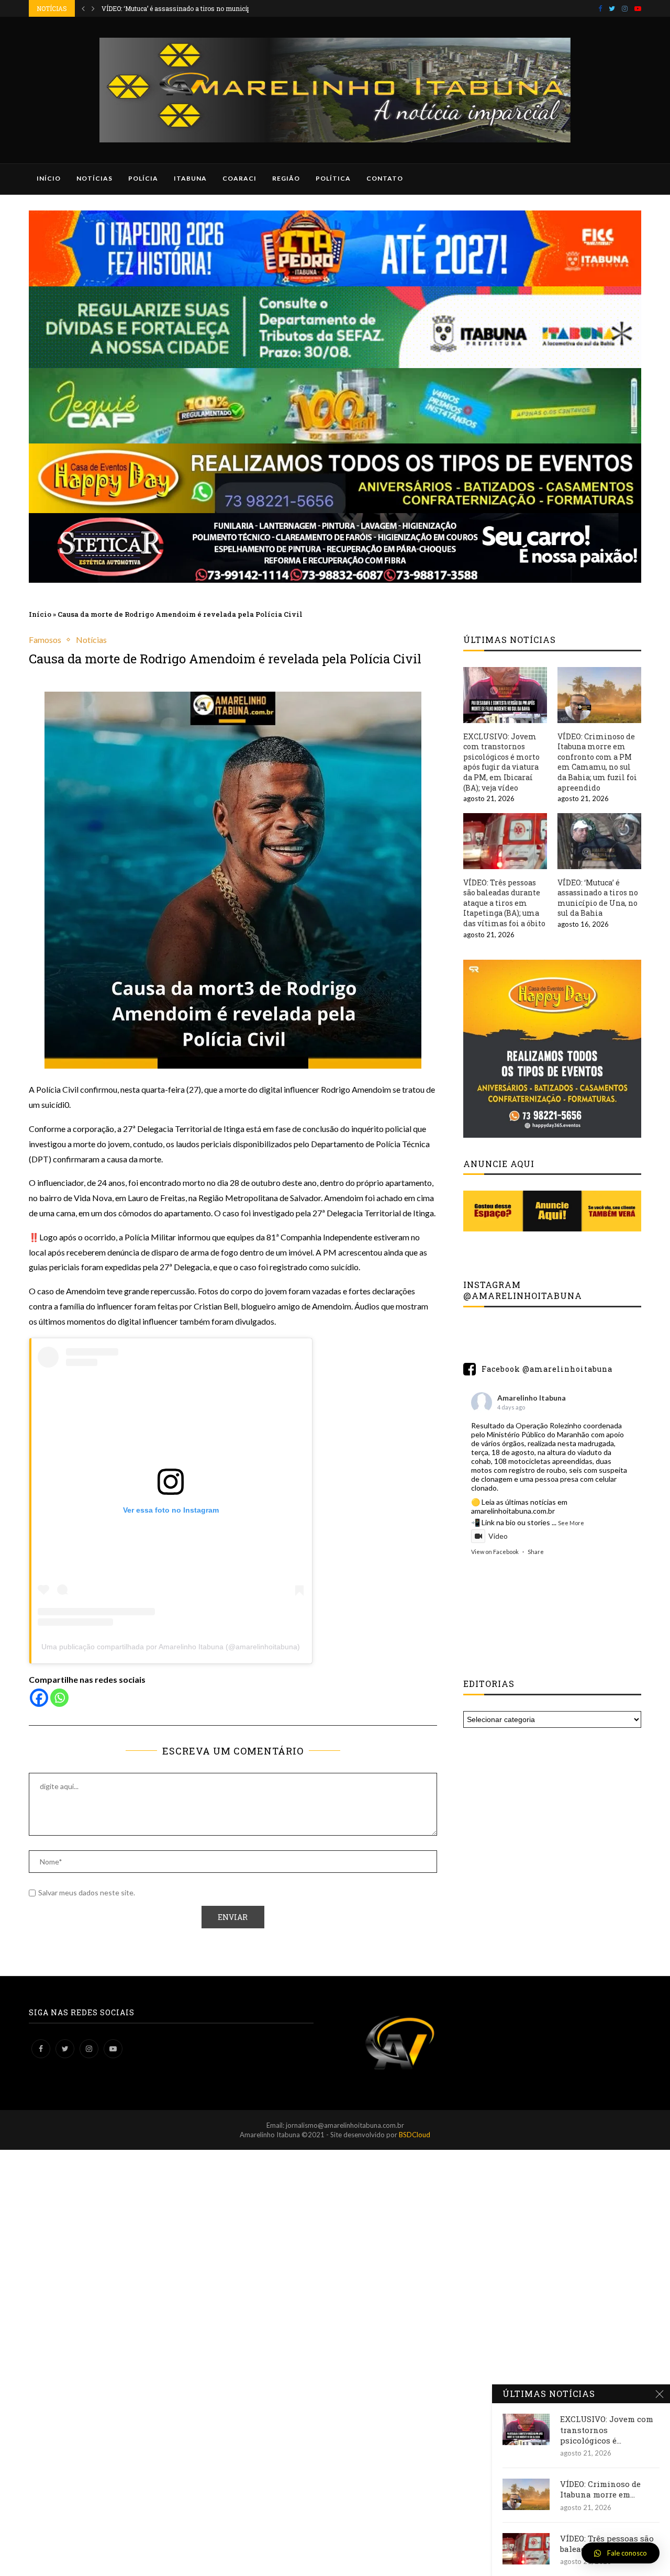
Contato (385, 178)
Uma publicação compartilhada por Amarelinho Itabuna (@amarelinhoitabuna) (171, 1647)
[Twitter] (612, 8)
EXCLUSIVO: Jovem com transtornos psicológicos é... (607, 2430)
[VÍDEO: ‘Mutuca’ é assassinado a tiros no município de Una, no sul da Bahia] (599, 841)
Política (333, 178)
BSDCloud (415, 2135)
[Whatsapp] (59, 1698)
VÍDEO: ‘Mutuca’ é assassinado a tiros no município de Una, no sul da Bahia (598, 898)
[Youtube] (638, 8)
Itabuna (190, 178)
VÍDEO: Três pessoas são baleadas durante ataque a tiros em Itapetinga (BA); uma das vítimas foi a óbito (504, 903)
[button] (621, 2553)
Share (536, 1552)
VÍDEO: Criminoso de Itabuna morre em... (600, 2489)
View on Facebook (495, 1552)
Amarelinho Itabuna (532, 1398)
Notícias (94, 178)
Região (286, 178)
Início (49, 178)
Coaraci (239, 178)
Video (498, 1536)
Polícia (143, 178)
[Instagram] (625, 8)
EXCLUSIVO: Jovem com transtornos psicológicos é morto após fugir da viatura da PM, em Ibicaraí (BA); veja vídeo (501, 762)
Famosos (45, 640)
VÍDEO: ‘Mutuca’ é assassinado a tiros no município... (181, 8)
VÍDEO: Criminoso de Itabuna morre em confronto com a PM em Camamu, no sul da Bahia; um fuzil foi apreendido (597, 762)
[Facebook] (600, 8)
